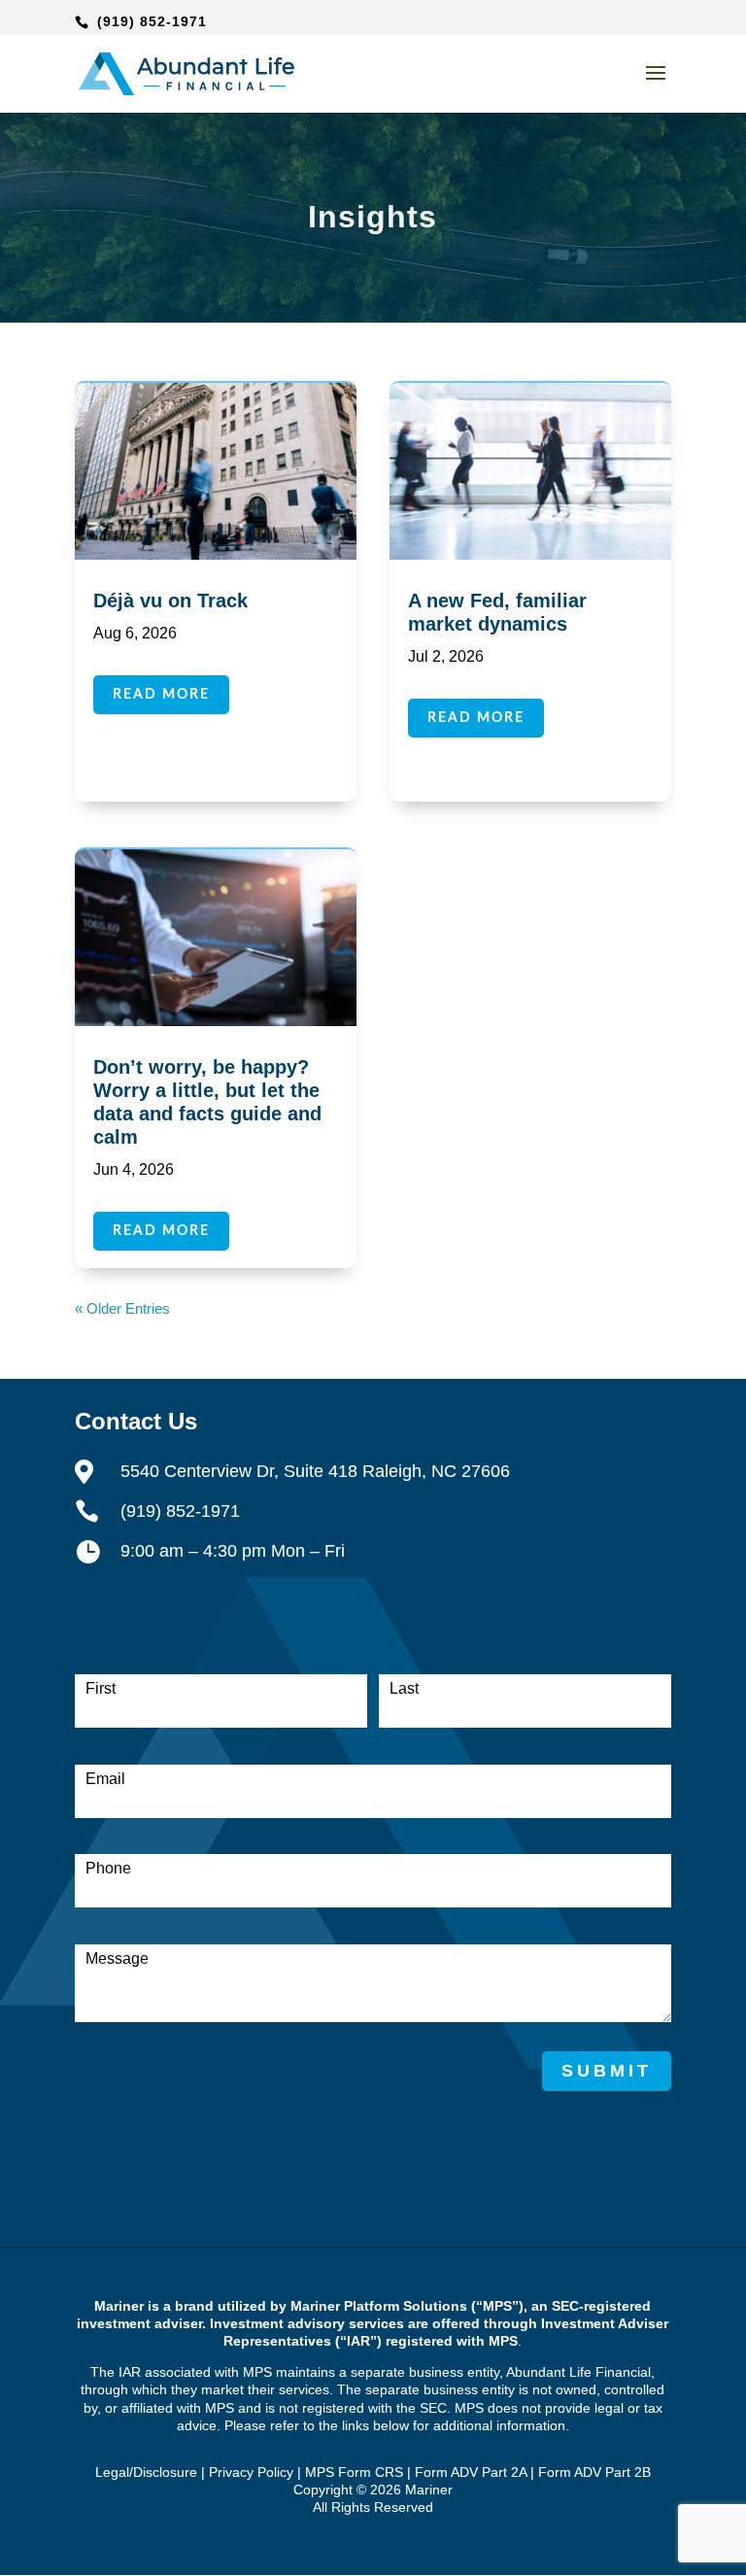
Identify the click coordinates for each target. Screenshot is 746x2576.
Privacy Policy (251, 2472)
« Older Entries (122, 1308)
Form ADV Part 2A (471, 2472)
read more (161, 695)
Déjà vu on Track (170, 601)
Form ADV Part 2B (594, 2472)
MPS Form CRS (354, 2472)
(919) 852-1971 (152, 21)
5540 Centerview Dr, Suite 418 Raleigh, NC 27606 (315, 1471)
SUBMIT (607, 2071)
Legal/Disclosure (146, 2472)
